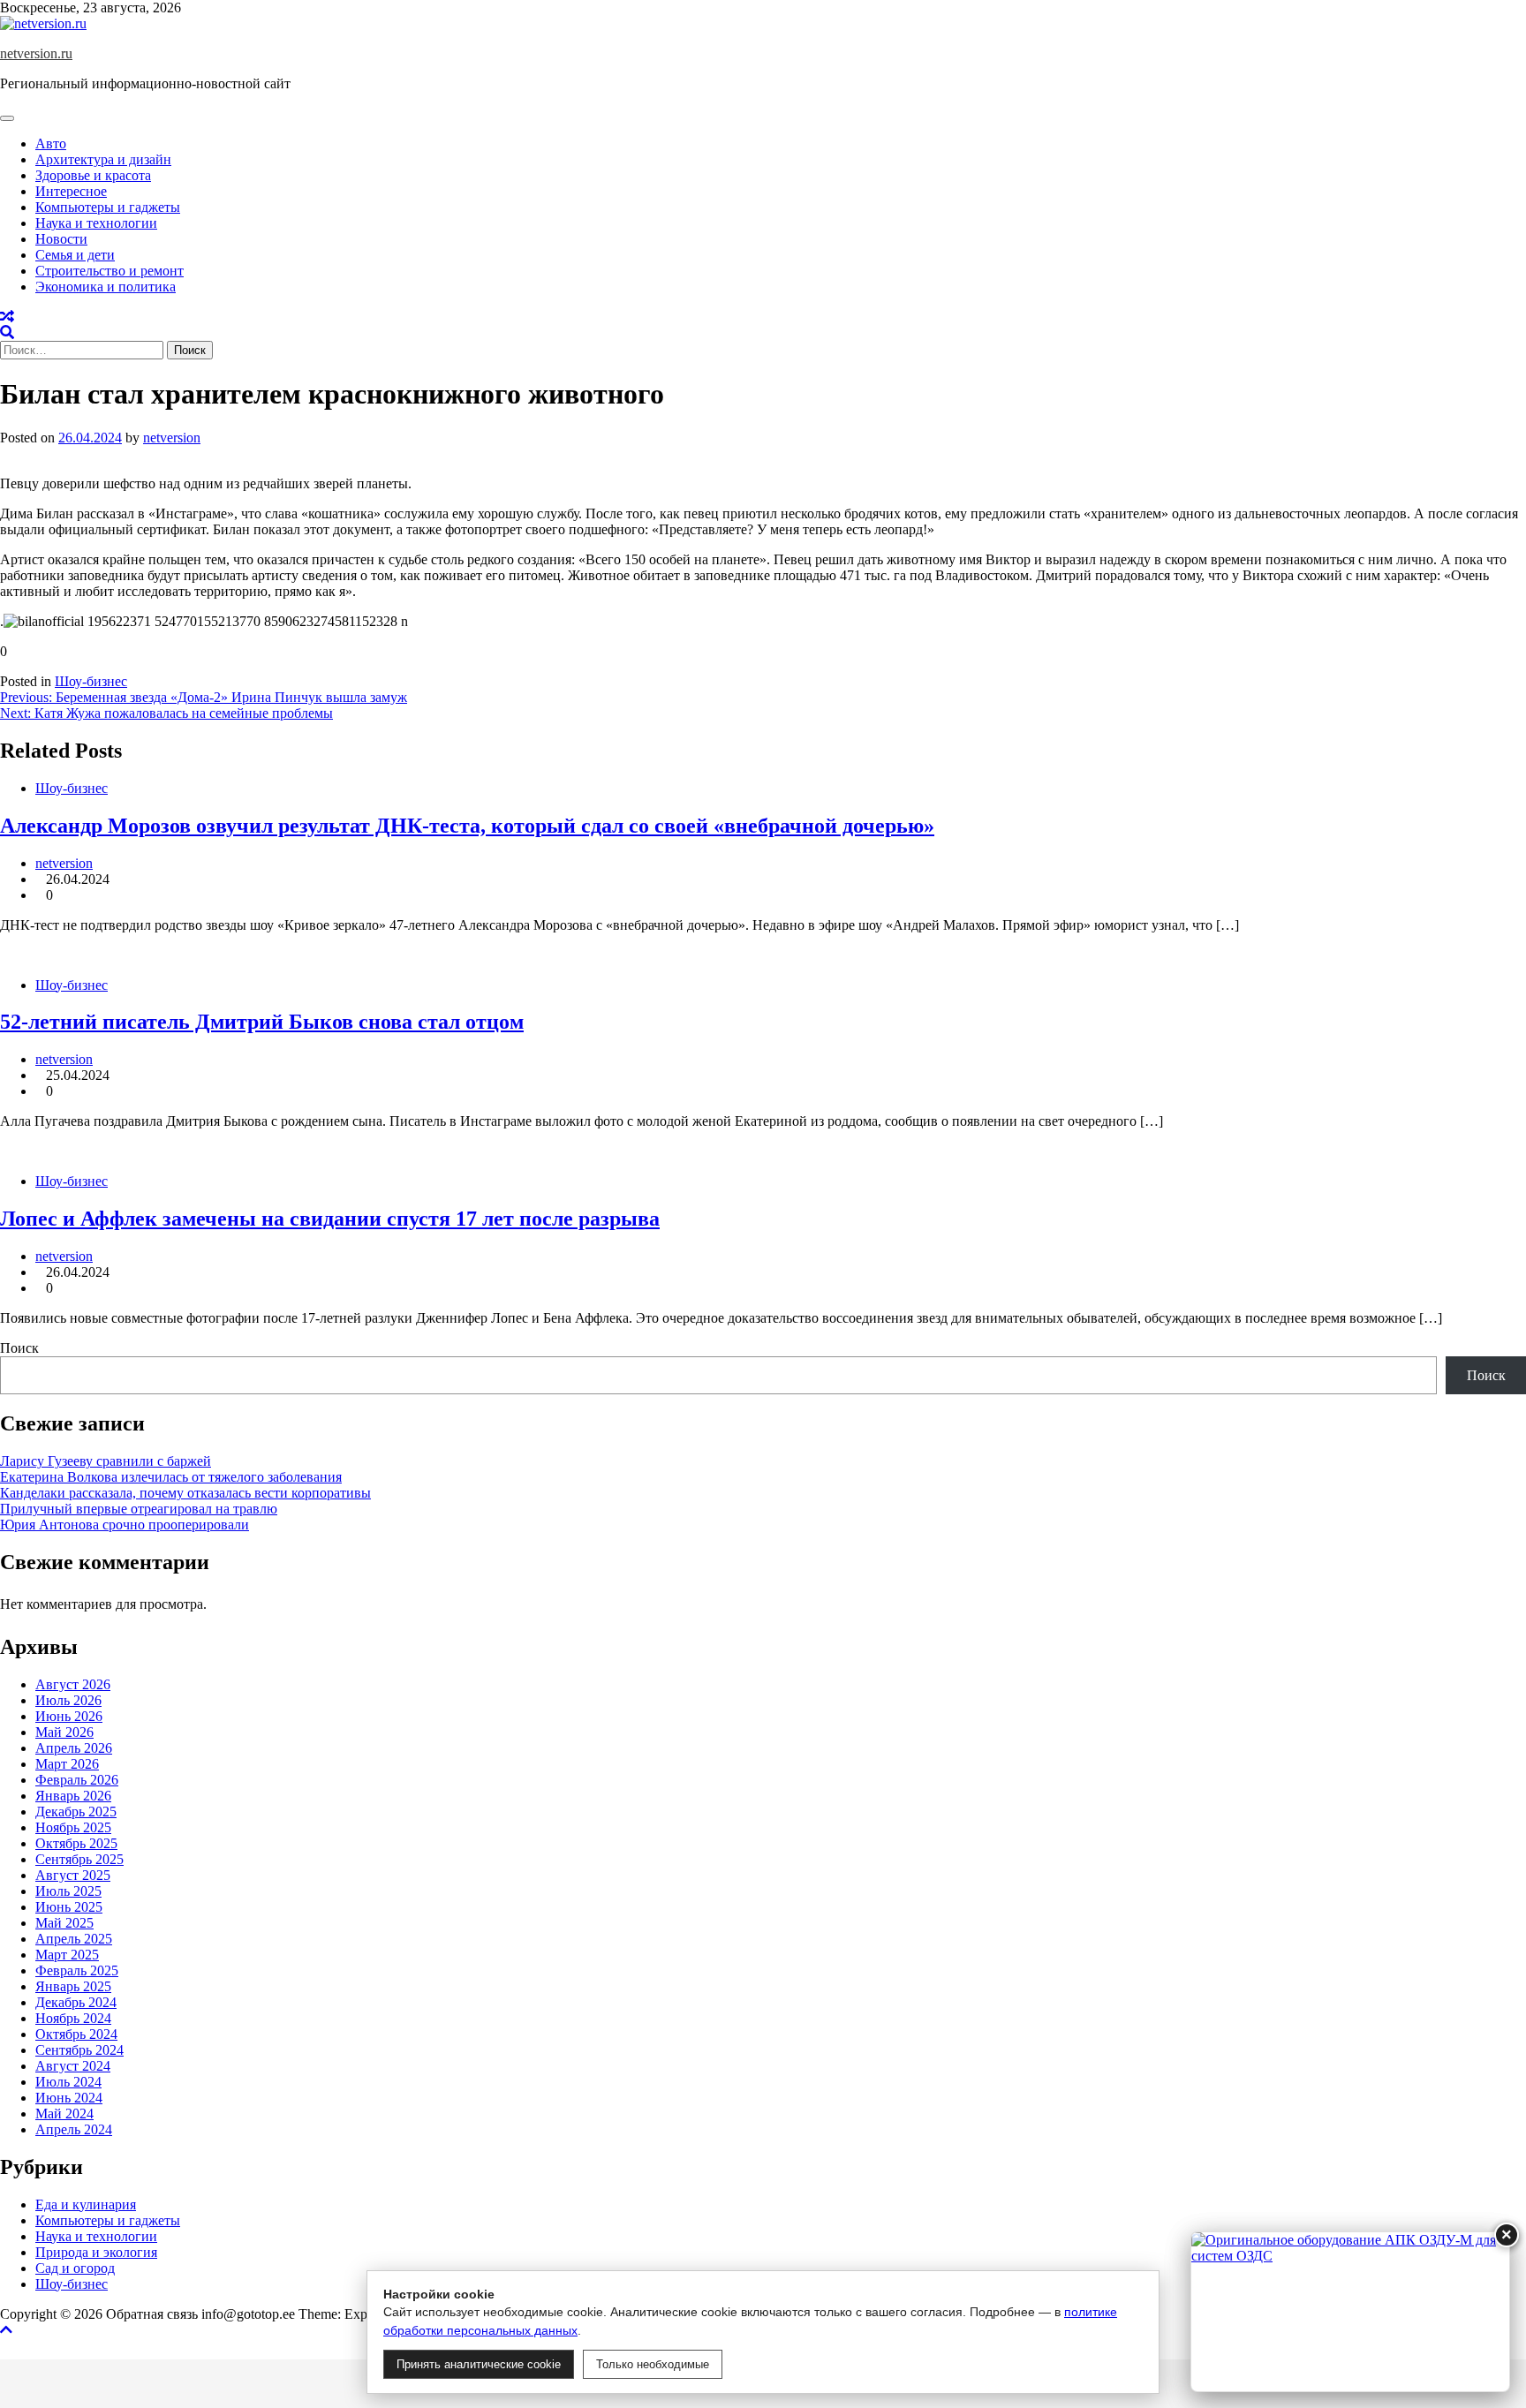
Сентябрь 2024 (79, 2050)
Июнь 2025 (69, 1907)
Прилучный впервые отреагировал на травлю (139, 1509)
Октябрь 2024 (76, 2034)
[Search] (7, 332)
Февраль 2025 (77, 1970)
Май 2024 (64, 2114)
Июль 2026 (68, 1700)
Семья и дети (75, 255)
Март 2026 (67, 1764)
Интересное (71, 191)
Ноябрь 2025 (73, 1827)
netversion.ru (36, 53)
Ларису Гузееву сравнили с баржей (106, 1461)
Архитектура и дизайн (103, 159)
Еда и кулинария (86, 2204)
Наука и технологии (96, 223)
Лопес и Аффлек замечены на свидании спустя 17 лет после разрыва (330, 1219)
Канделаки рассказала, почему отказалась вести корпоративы (185, 1493)
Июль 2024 (68, 2082)
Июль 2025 (68, 1891)
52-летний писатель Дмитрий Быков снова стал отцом (262, 1022)
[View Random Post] (7, 317)
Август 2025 (73, 1875)
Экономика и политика (106, 287)
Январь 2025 (73, 1986)
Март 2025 (67, 1955)
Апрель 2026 (74, 1748)
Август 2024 (73, 2066)
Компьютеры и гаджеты (108, 207)
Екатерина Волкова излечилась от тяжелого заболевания (171, 1477)
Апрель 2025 (74, 1939)
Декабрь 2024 (76, 2002)
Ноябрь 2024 (73, 2018)
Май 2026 (64, 1732)
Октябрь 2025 (76, 1843)
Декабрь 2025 (76, 1812)
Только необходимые (653, 2364)
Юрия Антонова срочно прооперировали (125, 1525)
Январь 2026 (73, 1796)
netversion (172, 438)
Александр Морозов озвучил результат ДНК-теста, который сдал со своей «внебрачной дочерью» (467, 826)
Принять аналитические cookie (479, 2364)
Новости (61, 239)
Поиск (19, 1348)
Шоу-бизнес (91, 681)
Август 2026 (73, 1684)
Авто (51, 143)
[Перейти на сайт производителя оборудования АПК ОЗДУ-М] (1350, 2312)
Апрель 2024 (74, 2129)
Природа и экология (96, 2252)
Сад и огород (75, 2268)
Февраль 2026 (77, 1780)
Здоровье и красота (93, 175)
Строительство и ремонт (110, 271)
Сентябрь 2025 (79, 1859)
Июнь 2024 (69, 2098)
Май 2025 (64, 1923)
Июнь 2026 (69, 1716)
